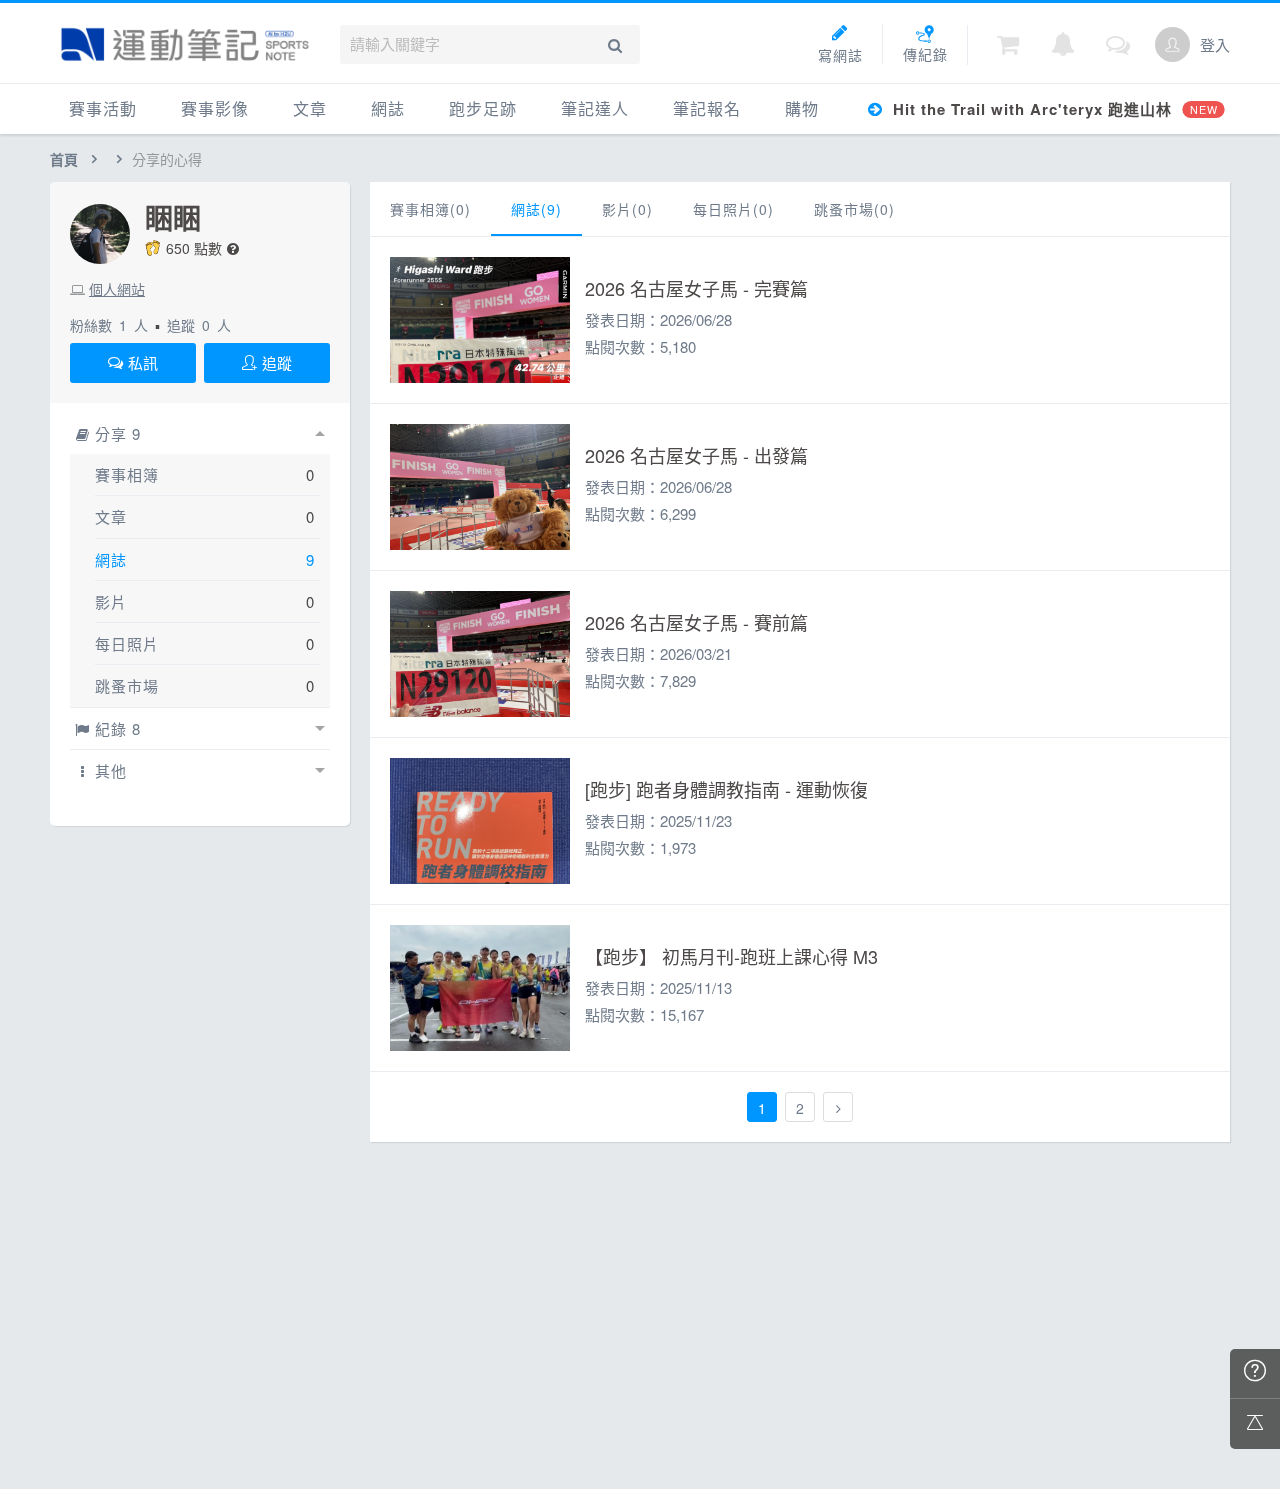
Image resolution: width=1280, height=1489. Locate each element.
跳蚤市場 (127, 685)
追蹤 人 (199, 325)
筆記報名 (707, 108)
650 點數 (194, 248)
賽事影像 (215, 108)
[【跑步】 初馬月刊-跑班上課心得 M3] (480, 988)
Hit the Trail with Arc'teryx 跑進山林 (1052, 109)
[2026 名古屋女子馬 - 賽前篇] (480, 654)
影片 (111, 601)
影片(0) (627, 209)
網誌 (388, 108)
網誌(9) (536, 209)
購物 (802, 108)
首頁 (64, 159)
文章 (310, 108)
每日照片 (127, 643)
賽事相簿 (127, 474)
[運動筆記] (185, 44)
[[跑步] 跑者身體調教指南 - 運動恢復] (480, 821)
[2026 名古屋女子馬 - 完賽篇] (480, 320)
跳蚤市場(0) (854, 209)
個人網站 (117, 289)
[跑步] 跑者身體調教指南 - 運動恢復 (726, 789)
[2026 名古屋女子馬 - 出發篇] (480, 487)
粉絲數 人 (109, 325)
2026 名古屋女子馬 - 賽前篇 (696, 622)
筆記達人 (595, 108)
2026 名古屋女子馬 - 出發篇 (696, 455)
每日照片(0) (733, 209)
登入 (1215, 44)
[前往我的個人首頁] (1172, 44)
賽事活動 (103, 108)
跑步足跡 (483, 108)
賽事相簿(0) (430, 209)
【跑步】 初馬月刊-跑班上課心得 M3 (731, 956)
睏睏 (173, 218)
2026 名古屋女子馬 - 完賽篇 (696, 288)
